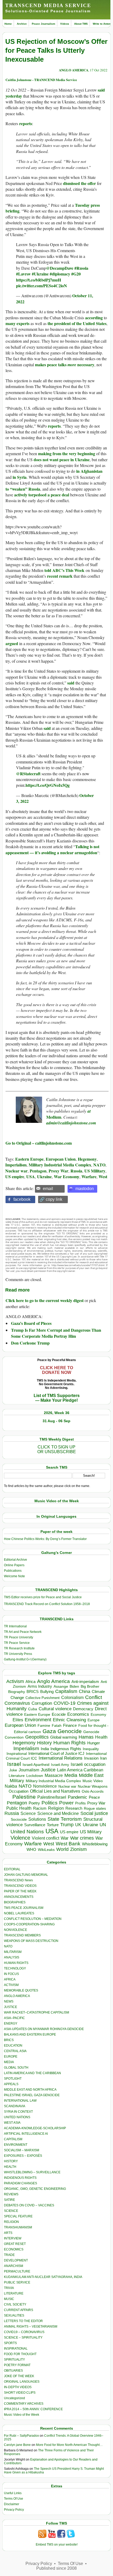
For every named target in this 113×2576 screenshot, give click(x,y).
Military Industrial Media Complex (60, 1165)
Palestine (24, 1797)
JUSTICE (11, 2007)
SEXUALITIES (14, 2315)
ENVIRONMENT (16, 2145)
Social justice (94, 1813)
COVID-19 (65, 1703)
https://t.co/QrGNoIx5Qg (48, 785)
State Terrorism (65, 1819)
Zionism (78, 1849)
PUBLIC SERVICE (17, 2282)
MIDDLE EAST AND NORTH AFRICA (30, 2090)
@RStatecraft (28, 774)
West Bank (68, 1844)
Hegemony (87, 1159)
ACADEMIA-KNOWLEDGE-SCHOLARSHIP (35, 2128)
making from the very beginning (67, 453)
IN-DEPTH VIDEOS (18, 2387)
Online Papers (14, 1565)
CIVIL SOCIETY (15, 2304)
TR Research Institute (19, 1648)
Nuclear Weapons (93, 1786)
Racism (40, 1808)
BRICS (33, 1691)
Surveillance (35, 1825)
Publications (13, 1571)
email (48, 1189)
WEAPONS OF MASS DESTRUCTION (31, 1941)
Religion (56, 1808)
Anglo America (53, 1681)
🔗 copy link (51, 1199)
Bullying (47, 1692)
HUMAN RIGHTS (16, 1963)
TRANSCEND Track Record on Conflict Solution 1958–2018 (47, 1604)
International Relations (61, 1758)
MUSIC (9, 2299)
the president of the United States (77, 323)
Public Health (19, 1808)
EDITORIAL (12, 1869)
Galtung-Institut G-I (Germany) (25, 1659)
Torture (53, 1825)
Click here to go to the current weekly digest (45, 1300)
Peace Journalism (43, 24)
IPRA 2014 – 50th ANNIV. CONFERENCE (33, 2409)
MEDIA (9, 2062)
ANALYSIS (12, 1957)
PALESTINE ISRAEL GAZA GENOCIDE (32, 2095)
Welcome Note (14, 1576)
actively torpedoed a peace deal (42, 495)
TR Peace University (19, 1637)
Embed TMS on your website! (57, 2545)
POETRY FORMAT (17, 2365)
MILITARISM (13, 1952)
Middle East (91, 1775)
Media (71, 1775)
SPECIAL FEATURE (18, 2216)
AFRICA (10, 1979)
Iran (103, 1758)
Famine (44, 1726)
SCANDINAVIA (15, 2106)
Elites (18, 1720)
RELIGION (11, 2222)
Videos (65, 24)
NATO (99, 1165)
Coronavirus (17, 1703)
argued (12, 643)
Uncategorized (14, 2398)
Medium (54, 1117)
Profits (80, 1803)
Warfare (89, 1177)
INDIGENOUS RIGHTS (20, 2178)
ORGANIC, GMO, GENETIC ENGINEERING (35, 2189)
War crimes (82, 1838)
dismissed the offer (79, 183)
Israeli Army (60, 1765)
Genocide (70, 1731)
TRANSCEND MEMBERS (22, 1935)
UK (78, 1825)
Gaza (49, 1731)
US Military (95, 1171)
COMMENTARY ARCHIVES (24, 2404)
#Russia (81, 268)
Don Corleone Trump (30, 1343)
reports (26, 123)
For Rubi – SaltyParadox (21, 2436)
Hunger (94, 1743)
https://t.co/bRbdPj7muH (38, 280)
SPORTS (10, 2343)
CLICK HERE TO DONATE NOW (56, 1370)
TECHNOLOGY (15, 1968)
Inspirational (17, 1754)
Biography (17, 1692)
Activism (15, 1681)
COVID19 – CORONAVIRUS (24, 2332)
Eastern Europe (29, 1159)
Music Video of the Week (22, 2415)
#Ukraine (40, 274)
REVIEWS (11, 2194)
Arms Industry (40, 1686)
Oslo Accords (93, 1791)
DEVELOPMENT (16, 2260)
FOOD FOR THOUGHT (20, 2354)
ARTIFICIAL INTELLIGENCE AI (26, 2134)
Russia (76, 1171)
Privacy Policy (14, 2510)
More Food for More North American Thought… (69, 2445)
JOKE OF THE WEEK (19, 2376)
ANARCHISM (14, 2266)
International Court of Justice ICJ (56, 1754)
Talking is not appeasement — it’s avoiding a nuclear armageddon (52, 849)
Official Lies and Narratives (55, 1791)
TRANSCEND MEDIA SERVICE (48, 5)
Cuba (33, 1709)
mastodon (85, 1189)
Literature (17, 1776)
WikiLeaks (46, 1850)
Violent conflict (45, 1838)
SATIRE (9, 2200)
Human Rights (70, 1743)
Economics (78, 1714)
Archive (22, 24)
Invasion (91, 1758)
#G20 (76, 274)
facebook (22, 1199)
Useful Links (13, 2493)
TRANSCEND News (18, 1880)
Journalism (29, 1770)
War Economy (67, 1177)
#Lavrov (23, 274)
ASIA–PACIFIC (14, 2018)
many (11, 323)
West (103, 1177)
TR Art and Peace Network (23, 1632)
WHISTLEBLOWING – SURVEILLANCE (32, 2172)
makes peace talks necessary (65, 365)
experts (23, 323)
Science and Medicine (58, 1813)
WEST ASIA (12, 2123)
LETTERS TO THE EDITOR (23, 2321)
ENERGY (11, 2023)
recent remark (60, 576)
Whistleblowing (95, 1844)
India (45, 1749)
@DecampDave (60, 268)
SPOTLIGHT (13, 2079)
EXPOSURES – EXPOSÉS (23, 2156)
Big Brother (90, 1686)
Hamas (86, 1737)
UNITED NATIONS (17, 2117)
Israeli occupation (88, 1764)
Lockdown (35, 1776)
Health (101, 1737)
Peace (94, 1797)
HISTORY (11, 2161)
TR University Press (18, 1654)
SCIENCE (11, 2211)
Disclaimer (12, 2504)
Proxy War (58, 1171)
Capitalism (66, 1691)
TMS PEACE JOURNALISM (24, 1908)
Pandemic (78, 1797)
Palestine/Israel (52, 1797)
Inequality (91, 1749)
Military (17, 1781)
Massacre (54, 1775)
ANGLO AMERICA (74, 70)
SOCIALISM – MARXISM (22, 2150)
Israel (14, 1764)
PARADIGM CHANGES (20, 2183)
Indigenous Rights (66, 1749)
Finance (70, 1725)
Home (8, 24)
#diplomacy (60, 274)
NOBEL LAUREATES (19, 1913)
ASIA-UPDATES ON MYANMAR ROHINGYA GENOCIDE (44, 2029)
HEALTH (10, 2167)
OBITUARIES (13, 2371)
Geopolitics (37, 1737)
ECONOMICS (14, 2249)
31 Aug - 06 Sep (56, 1421)
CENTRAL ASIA (15, 2051)
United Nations (27, 1832)
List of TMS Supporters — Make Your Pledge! (57, 1398)
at (89, 1111)
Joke (13, 1770)
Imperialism (16, 1165)
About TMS (81, 24)
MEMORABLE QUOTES (21, 1990)
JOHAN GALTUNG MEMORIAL (26, 1875)
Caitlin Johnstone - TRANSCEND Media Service (41, 80)
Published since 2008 (56, 2568)
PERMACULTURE (17, 2271)
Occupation (19, 1791)
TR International (15, 1626)
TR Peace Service (17, 1643)
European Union (61, 1159)
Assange (61, 1687)
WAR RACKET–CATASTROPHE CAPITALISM (37, 2012)
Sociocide (19, 1819)
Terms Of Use (14, 2499)
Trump (67, 1825)
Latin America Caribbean (80, 1770)
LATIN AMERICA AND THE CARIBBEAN (32, 2073)
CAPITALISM (13, 2139)
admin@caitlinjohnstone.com (71, 1123)
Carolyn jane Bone (17, 2445)
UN (103, 1825)
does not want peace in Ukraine (62, 460)
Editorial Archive (16, 1560)
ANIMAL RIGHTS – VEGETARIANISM (31, 2327)
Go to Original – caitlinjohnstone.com (39, 1143)
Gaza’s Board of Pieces (31, 1323)
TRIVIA (9, 2288)
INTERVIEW (13, 2238)
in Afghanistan (89, 471)
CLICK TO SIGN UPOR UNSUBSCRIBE (57, 1449)
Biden (74, 1686)
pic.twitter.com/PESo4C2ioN (42, 286)
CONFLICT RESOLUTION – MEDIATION (33, 1919)
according (94, 318)
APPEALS (11, 2084)
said (71, 683)
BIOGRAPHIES (15, 1902)
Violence (20, 1838)
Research (74, 1808)
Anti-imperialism (85, 1682)
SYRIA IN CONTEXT (18, 2112)
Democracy (83, 1709)
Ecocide (59, 1714)
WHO (31, 1849)
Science (28, 1813)
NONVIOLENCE (16, 1930)
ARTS (8, 2233)
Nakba (11, 1786)
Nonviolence (45, 1786)
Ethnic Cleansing (69, 1720)
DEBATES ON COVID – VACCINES (29, 2205)
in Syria (20, 477)
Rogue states (95, 1808)
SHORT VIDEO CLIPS (20, 2393)
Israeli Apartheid (36, 1765)
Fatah (57, 1726)
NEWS (9, 2001)
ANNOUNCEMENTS (19, 1897)
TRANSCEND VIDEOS (20, 1886)
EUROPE (11, 2057)
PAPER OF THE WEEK (20, 1891)
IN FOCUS (11, 1974)
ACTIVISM (11, 1985)
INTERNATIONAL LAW (20, 2101)
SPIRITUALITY (14, 2360)
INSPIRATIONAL (16, 2349)
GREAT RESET (15, 2244)
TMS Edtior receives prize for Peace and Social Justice (43, 1597)
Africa (30, 1682)
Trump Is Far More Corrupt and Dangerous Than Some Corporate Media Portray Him (56, 1333)
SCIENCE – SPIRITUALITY (23, 2338)
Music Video (93, 1781)
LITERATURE (14, 2293)
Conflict (94, 1697)
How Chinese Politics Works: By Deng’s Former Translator (45, 1539)
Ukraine (44, 1177)
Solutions (37, 1819)
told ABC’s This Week (64, 570)
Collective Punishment (43, 1698)
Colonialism (72, 1698)
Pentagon (38, 1171)
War (65, 1838)
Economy (98, 1714)
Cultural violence (55, 1709)
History (44, 1743)
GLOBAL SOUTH (16, 2068)
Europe (94, 1720)
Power (66, 1803)
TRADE (9, 2255)
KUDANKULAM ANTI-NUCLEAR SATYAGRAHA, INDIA (43, 2277)
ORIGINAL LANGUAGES (22, 2382)
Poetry (34, 1803)
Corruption (42, 1703)
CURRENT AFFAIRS (19, 2310)
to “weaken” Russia (23, 489)
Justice (48, 1770)
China (84, 1691)
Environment (38, 1720)
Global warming (64, 1737)
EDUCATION (13, 2046)
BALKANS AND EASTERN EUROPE (30, 2035)
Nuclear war (16, 1171)
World (62, 1849)
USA (31, 1177)
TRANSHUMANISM (18, 2227)
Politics (50, 1803)
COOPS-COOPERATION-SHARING (29, 1924)
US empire (15, 1177)
